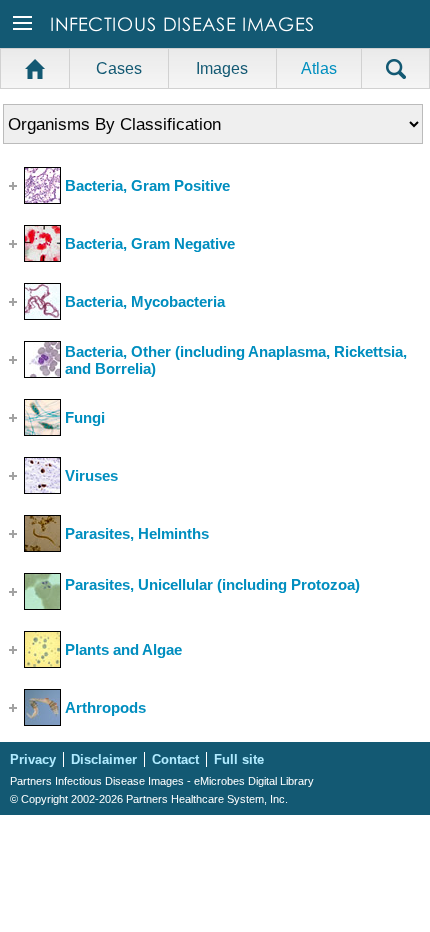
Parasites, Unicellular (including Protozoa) (212, 584)
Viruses (91, 475)
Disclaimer (104, 759)
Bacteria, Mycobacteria (145, 301)
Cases (119, 68)
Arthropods (105, 707)
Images (222, 68)
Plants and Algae (123, 649)
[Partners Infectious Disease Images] (184, 41)
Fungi (85, 417)
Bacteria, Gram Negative (150, 243)
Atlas (319, 68)
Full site (239, 759)
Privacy (33, 759)
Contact (175, 759)
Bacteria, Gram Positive (147, 185)
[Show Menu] (24, 41)
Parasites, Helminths (137, 533)
